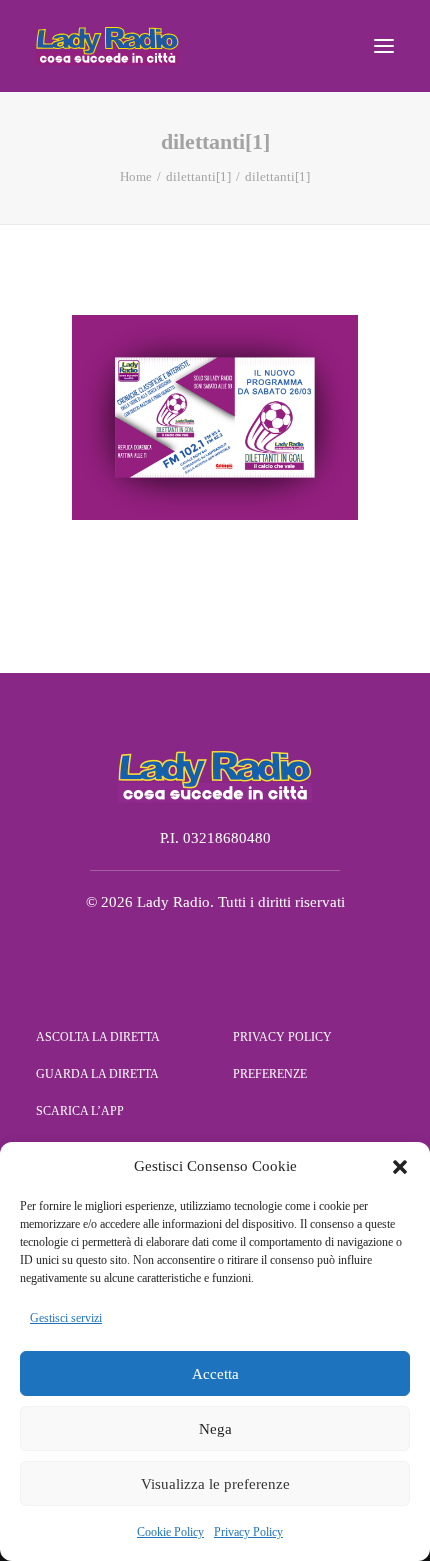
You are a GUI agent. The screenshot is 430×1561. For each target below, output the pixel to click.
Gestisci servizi (66, 1318)
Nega (215, 1429)
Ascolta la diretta (98, 1037)
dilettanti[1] (198, 176)
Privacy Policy (248, 1532)
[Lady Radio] (107, 46)
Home (136, 176)
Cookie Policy (170, 1532)
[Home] (215, 776)
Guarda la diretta (97, 1074)
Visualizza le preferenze (215, 1484)
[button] (400, 1167)
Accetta (215, 1374)
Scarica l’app (80, 1111)
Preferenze (270, 1074)
